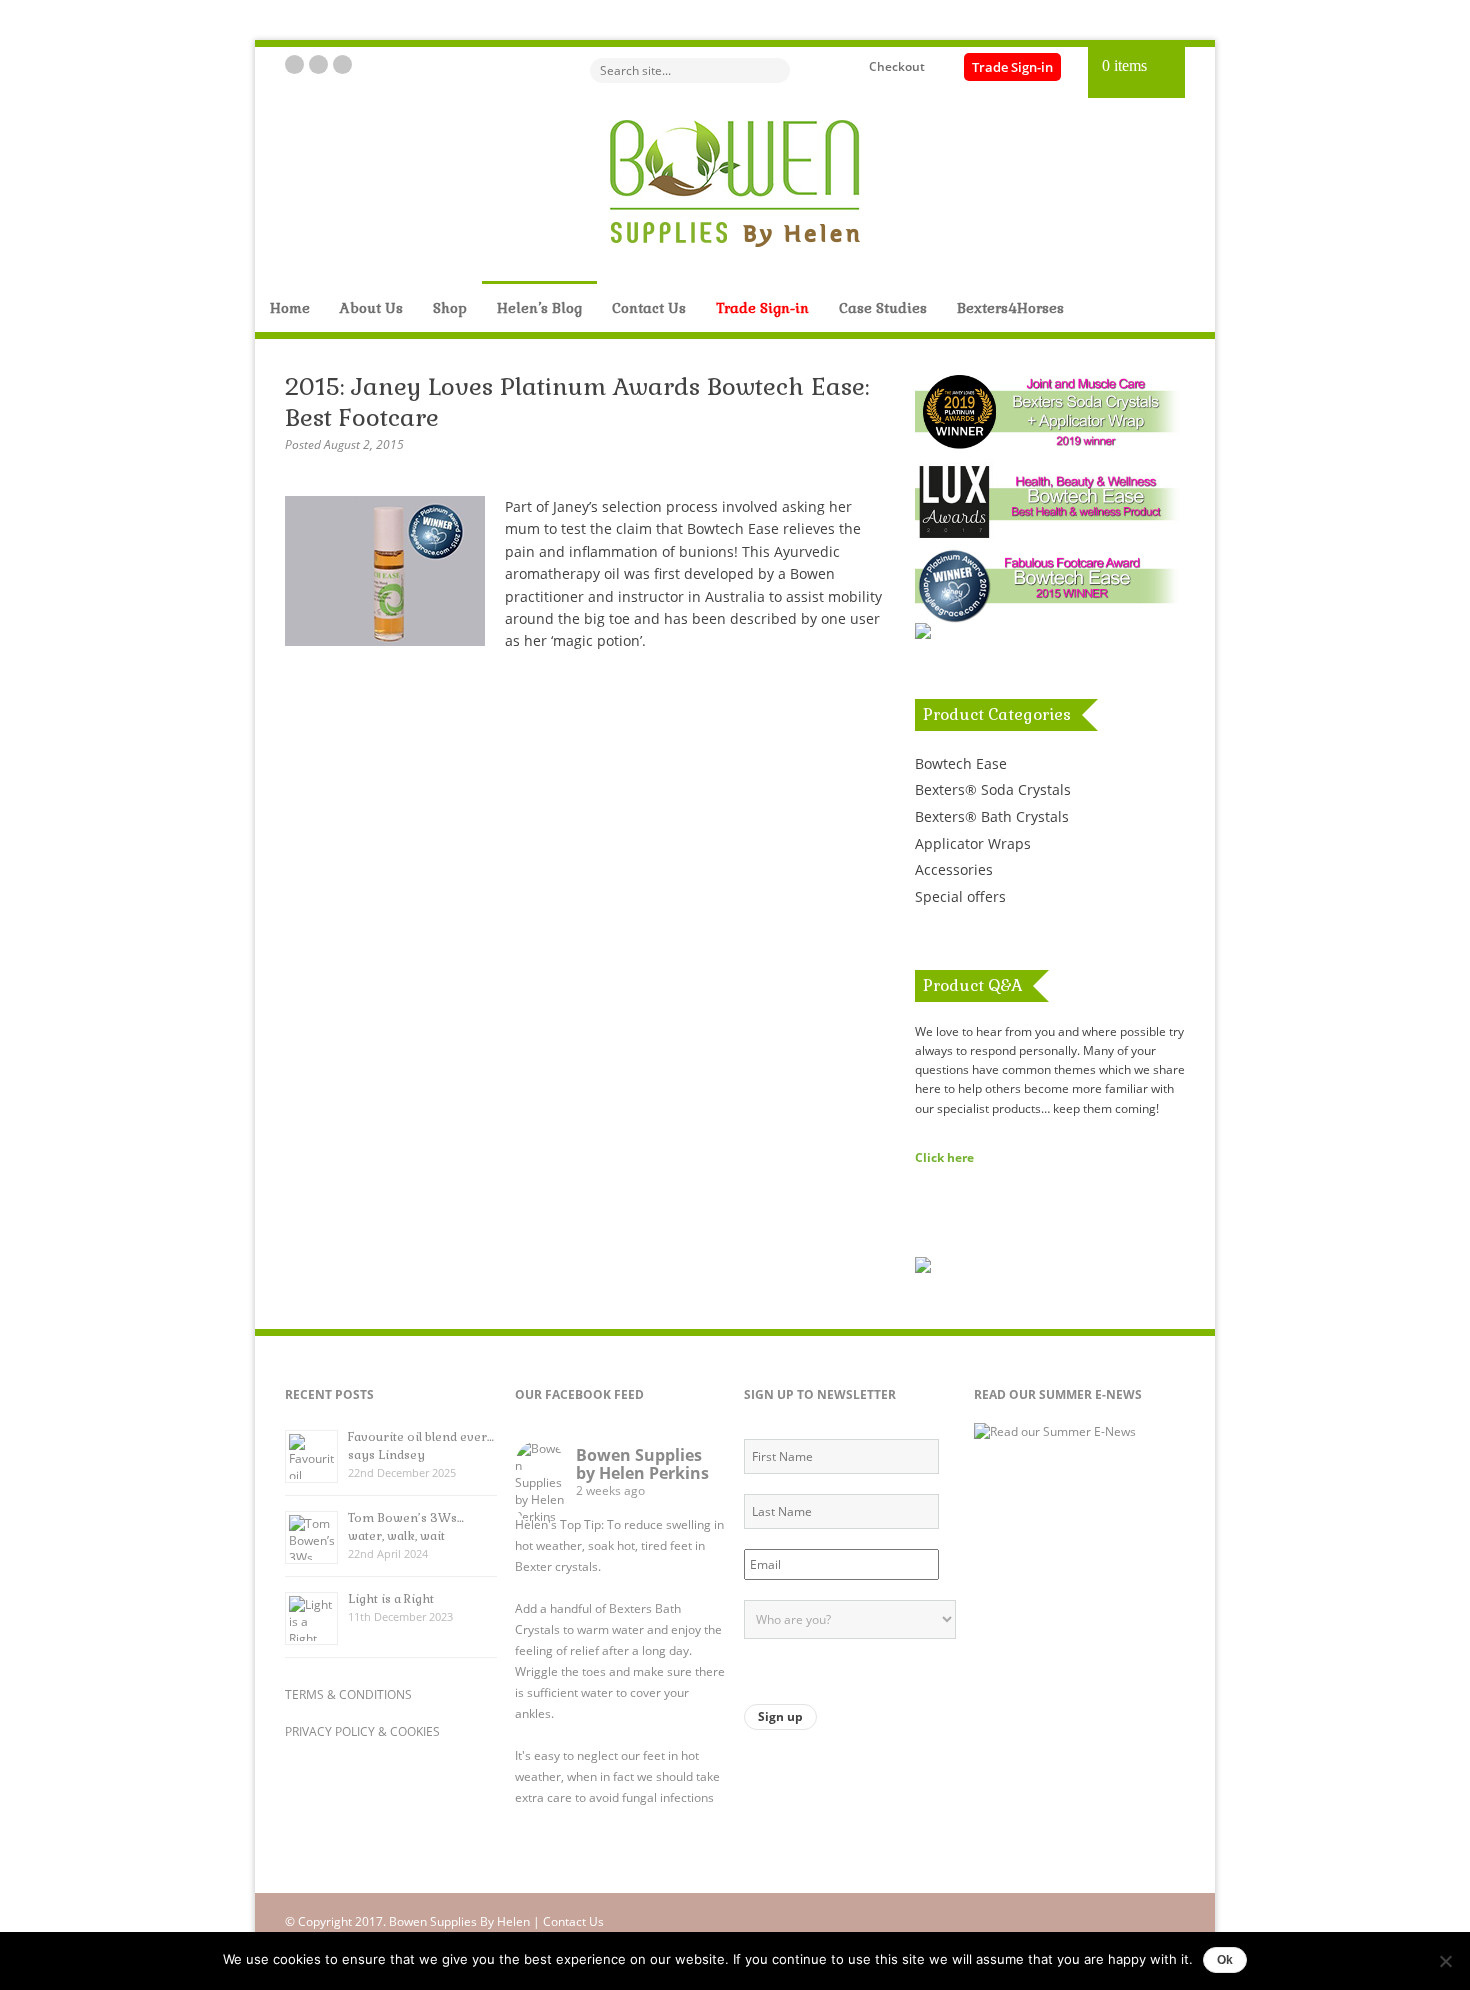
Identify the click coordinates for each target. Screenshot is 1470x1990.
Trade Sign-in (1012, 67)
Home (290, 308)
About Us (371, 308)
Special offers (960, 896)
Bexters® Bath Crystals (992, 816)
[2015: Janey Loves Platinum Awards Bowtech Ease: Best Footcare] (395, 640)
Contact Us (649, 308)
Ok (1225, 1960)
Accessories (954, 869)
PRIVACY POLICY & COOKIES (362, 1731)
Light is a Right (391, 1599)
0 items (1124, 65)
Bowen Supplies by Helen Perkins (642, 1464)
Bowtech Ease (961, 763)
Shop (450, 308)
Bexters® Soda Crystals (993, 789)
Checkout (897, 66)
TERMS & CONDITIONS (348, 1694)
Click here (944, 1157)
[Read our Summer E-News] (1055, 1431)
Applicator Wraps (973, 843)
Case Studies (883, 308)
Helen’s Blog (539, 308)
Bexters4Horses (1010, 308)
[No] (1445, 1961)
